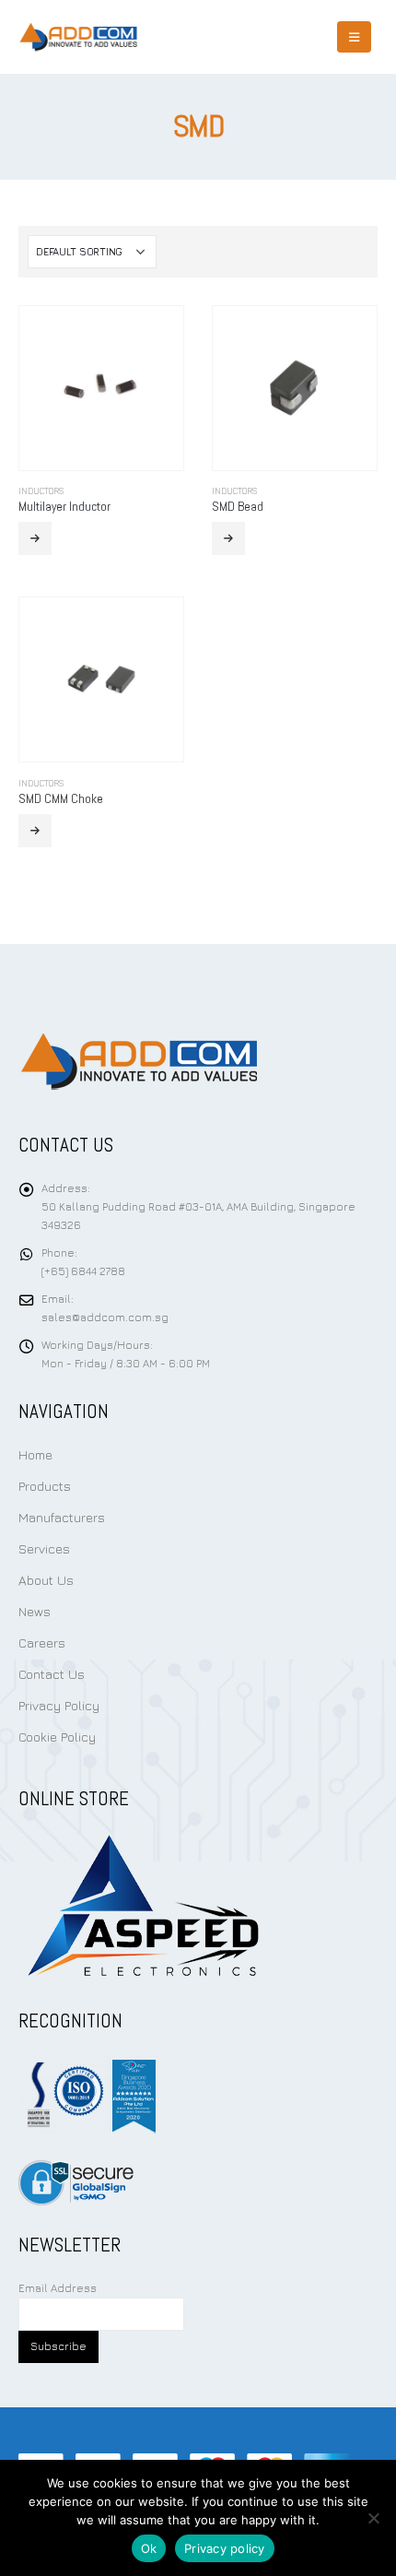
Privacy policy (225, 2548)
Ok (149, 2548)
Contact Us (52, 1674)
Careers (42, 1642)
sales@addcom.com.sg (105, 1318)
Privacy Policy (59, 1705)
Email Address (58, 2288)
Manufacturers (62, 1517)
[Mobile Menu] (354, 37)
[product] (101, 388)
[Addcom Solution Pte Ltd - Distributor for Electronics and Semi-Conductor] (78, 37)
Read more (35, 538)
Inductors (41, 491)
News (35, 1611)
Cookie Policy (57, 1737)
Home (35, 1454)
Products (45, 1486)
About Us (46, 1580)
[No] (373, 2518)
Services (44, 1548)
